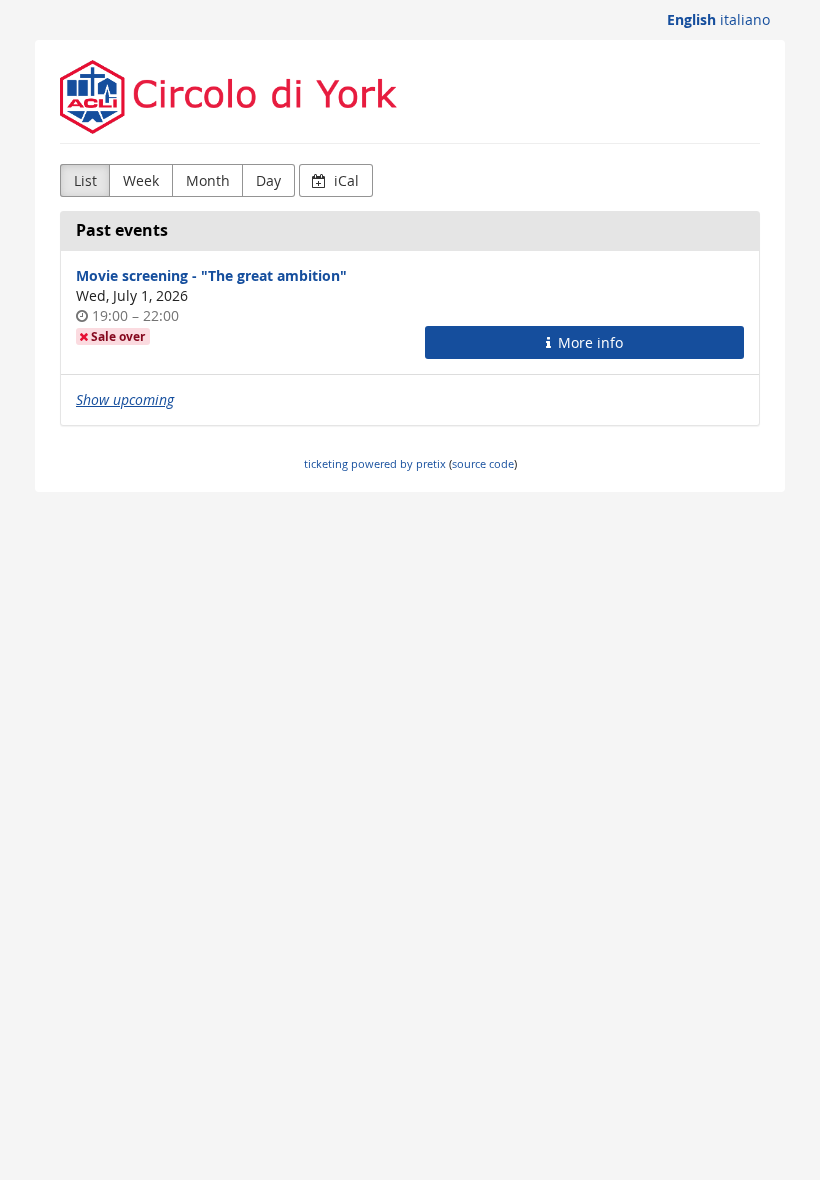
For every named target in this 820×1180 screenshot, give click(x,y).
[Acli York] (410, 97)
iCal (344, 180)
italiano (745, 19)
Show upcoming (125, 399)
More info (588, 342)
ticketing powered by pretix (375, 463)
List (85, 180)
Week (141, 180)
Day (268, 180)
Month (208, 180)
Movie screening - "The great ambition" (211, 275)
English (691, 19)
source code (483, 463)
